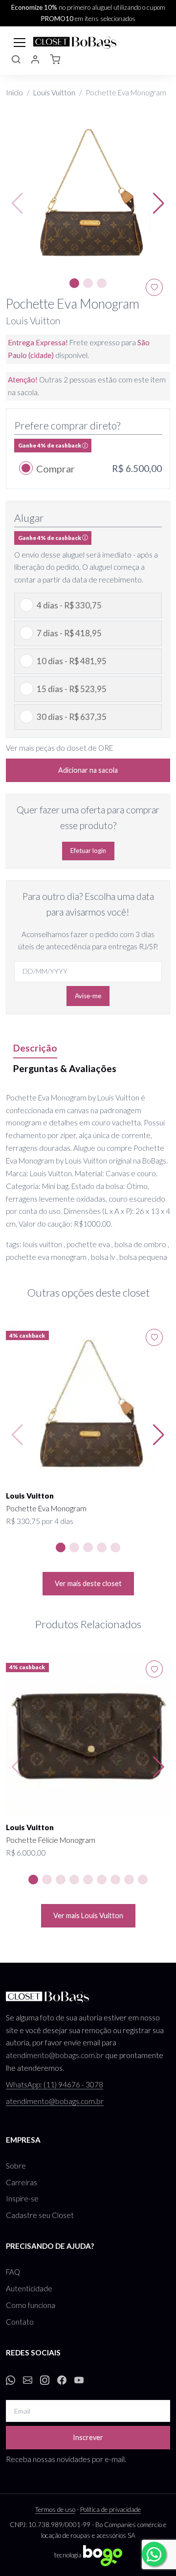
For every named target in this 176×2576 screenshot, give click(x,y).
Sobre (16, 2166)
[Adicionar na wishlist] (154, 1337)
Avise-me (88, 996)
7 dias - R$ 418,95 (69, 633)
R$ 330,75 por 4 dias (40, 1521)
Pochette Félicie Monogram (51, 1840)
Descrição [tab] (35, 1048)
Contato (20, 2322)
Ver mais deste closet (88, 1583)
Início (14, 92)
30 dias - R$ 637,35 (72, 717)
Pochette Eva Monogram (46, 1508)
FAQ (13, 2272)
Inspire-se (22, 2198)
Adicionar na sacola (88, 770)
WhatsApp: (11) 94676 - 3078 (55, 2084)
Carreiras (22, 2182)
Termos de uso (55, 2509)
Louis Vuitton (54, 92)
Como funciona (31, 2305)
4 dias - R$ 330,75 (69, 605)
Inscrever (88, 2437)
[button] (16, 61)
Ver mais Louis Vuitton (88, 1915)
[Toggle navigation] (20, 42)
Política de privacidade (110, 2509)
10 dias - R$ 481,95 (72, 661)
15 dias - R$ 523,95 (72, 689)
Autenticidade (29, 2288)
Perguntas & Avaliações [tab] (65, 1068)
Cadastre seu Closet (40, 2215)
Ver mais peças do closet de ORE (59, 748)
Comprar (55, 469)
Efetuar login (88, 851)
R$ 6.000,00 (26, 1853)
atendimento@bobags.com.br (55, 2055)
